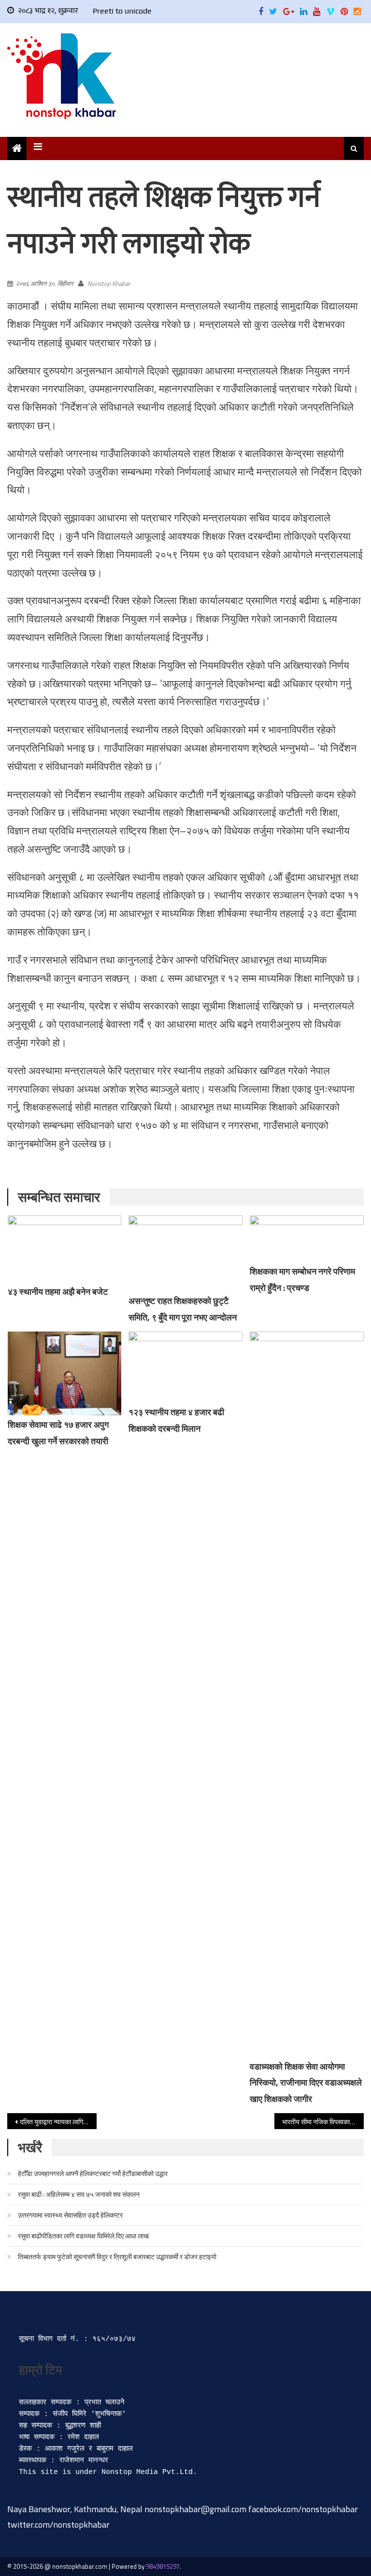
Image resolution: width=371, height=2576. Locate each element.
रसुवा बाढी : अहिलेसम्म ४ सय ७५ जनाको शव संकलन (79, 2194)
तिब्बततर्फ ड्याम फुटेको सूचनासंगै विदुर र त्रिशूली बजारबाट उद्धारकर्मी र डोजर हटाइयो (117, 2257)
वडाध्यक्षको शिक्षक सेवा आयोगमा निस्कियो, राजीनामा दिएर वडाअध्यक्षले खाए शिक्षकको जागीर (306, 2083)
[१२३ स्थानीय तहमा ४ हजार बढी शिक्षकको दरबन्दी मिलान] (185, 1367)
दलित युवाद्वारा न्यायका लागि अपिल (58, 2122)
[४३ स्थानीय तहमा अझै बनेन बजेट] (65, 1249)
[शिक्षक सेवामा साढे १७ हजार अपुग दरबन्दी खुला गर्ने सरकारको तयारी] (65, 1374)
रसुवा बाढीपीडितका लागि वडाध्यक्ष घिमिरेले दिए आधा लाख (83, 2236)
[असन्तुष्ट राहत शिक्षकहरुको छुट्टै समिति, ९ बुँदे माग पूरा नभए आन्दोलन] (185, 1253)
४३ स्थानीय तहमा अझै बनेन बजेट (58, 1292)
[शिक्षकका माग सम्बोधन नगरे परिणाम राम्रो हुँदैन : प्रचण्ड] (307, 1239)
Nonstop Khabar (109, 283)
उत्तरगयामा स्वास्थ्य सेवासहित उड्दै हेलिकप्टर (70, 2215)
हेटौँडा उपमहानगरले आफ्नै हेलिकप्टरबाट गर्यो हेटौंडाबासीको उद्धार (93, 2173)
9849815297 (163, 2566)
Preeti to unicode (122, 11)
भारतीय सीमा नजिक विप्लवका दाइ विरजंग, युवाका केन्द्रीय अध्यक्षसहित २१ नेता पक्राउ (323, 2122)
